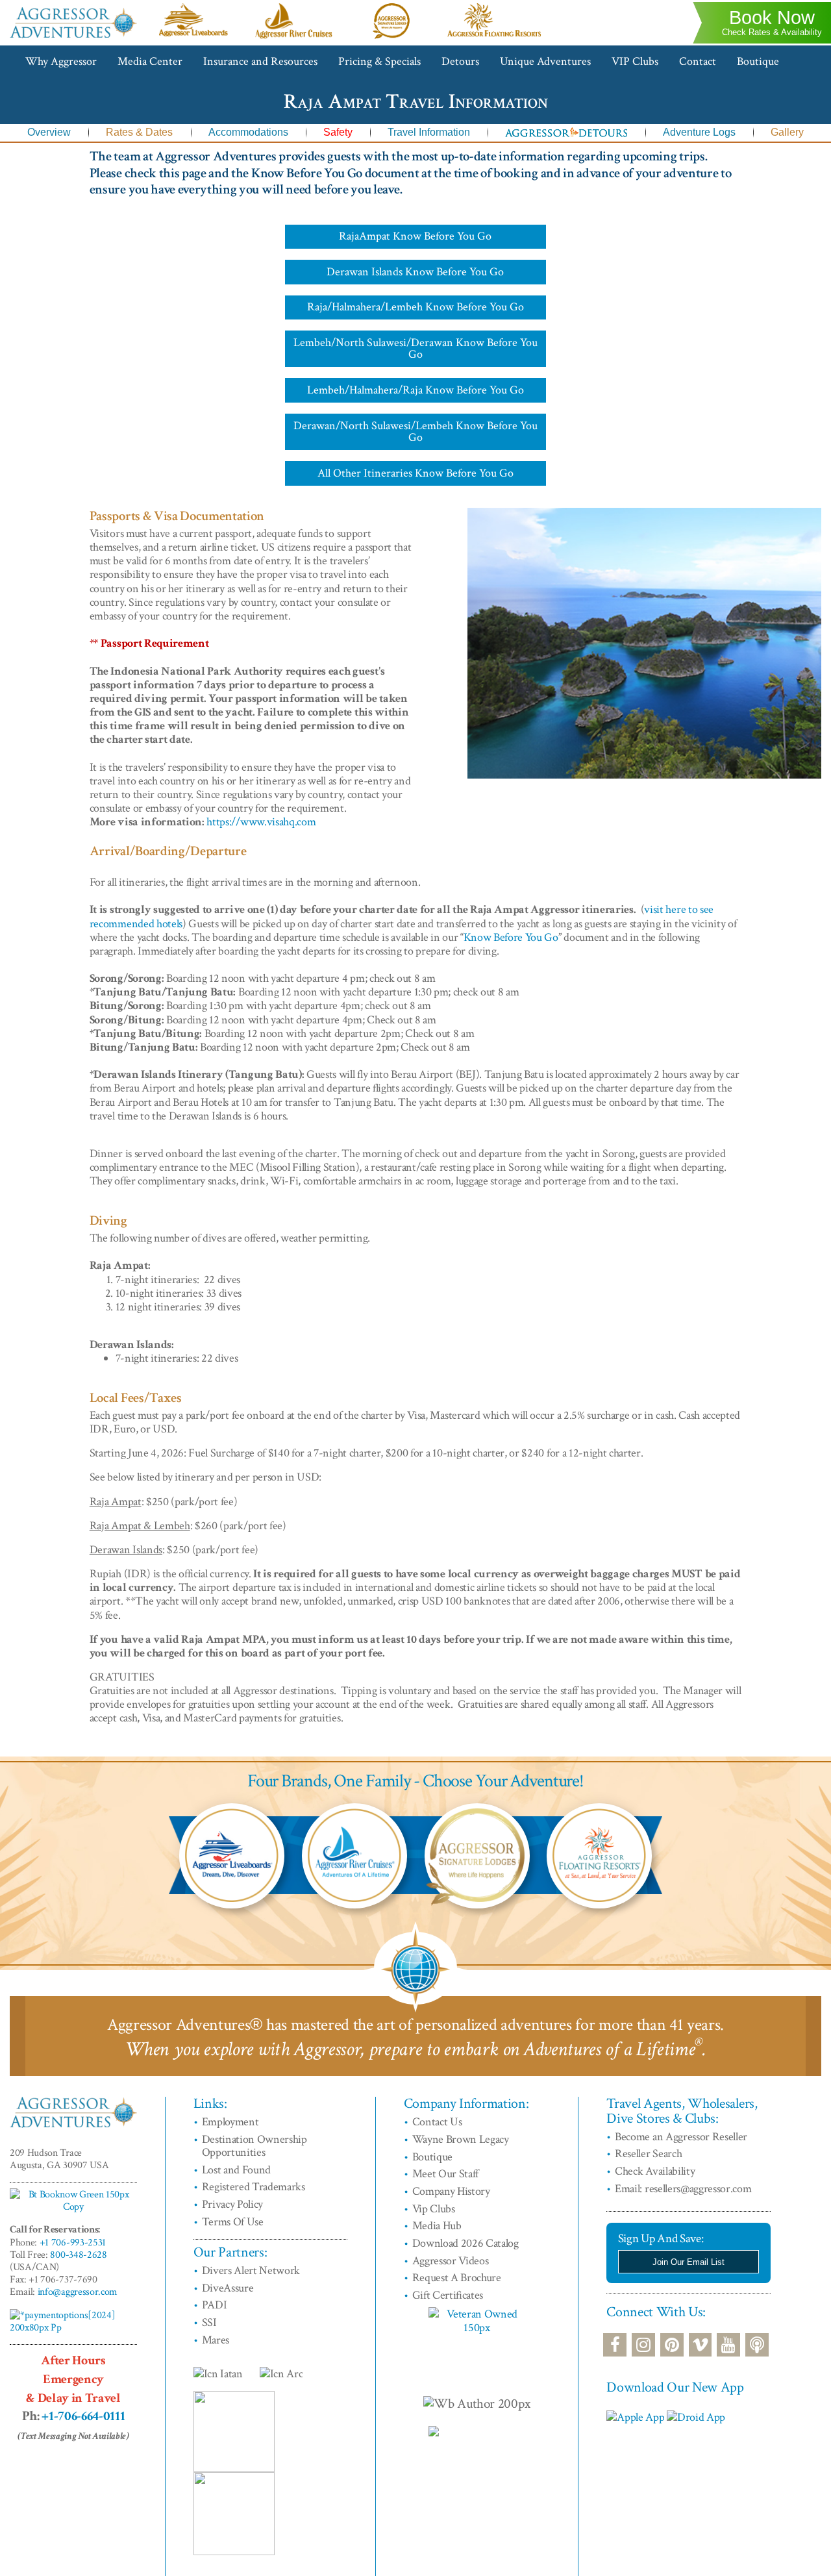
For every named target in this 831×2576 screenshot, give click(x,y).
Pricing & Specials (379, 61)
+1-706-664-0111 (83, 2416)
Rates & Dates (139, 132)
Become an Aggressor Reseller (681, 2137)
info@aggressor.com (78, 2292)
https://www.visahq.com (261, 822)
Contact (698, 61)
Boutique (758, 61)
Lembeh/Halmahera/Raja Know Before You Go (415, 390)
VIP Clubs (635, 61)
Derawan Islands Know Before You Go (415, 272)
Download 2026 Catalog (465, 2243)
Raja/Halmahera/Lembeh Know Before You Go (415, 307)
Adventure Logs (699, 132)
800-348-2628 (78, 2255)
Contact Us (437, 2122)
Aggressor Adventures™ (73, 37)
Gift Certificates (448, 2295)
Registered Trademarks (254, 2187)
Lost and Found (237, 2170)
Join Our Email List (688, 2262)
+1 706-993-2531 (73, 2243)
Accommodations (248, 132)
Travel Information (429, 132)
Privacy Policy (233, 2204)
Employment (230, 2122)
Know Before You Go (511, 937)
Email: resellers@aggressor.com (683, 2189)
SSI (209, 2322)
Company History (451, 2191)
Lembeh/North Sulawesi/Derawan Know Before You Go (415, 348)
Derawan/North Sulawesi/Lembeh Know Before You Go (415, 431)
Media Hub (437, 2226)
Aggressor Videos (451, 2261)
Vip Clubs (434, 2209)
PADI (215, 2305)
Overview (49, 132)
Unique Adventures (545, 61)
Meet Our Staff (446, 2174)
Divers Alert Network (251, 2270)
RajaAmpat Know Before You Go (415, 236)
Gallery (787, 132)
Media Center (150, 61)
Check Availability (655, 2171)
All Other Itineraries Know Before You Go (415, 473)
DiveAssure (228, 2288)
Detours (460, 61)
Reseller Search (648, 2154)
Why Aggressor (61, 61)
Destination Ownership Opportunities (254, 2146)
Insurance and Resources (260, 61)
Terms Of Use (233, 2222)
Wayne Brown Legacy (461, 2139)
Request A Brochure (457, 2278)
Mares (216, 2340)
